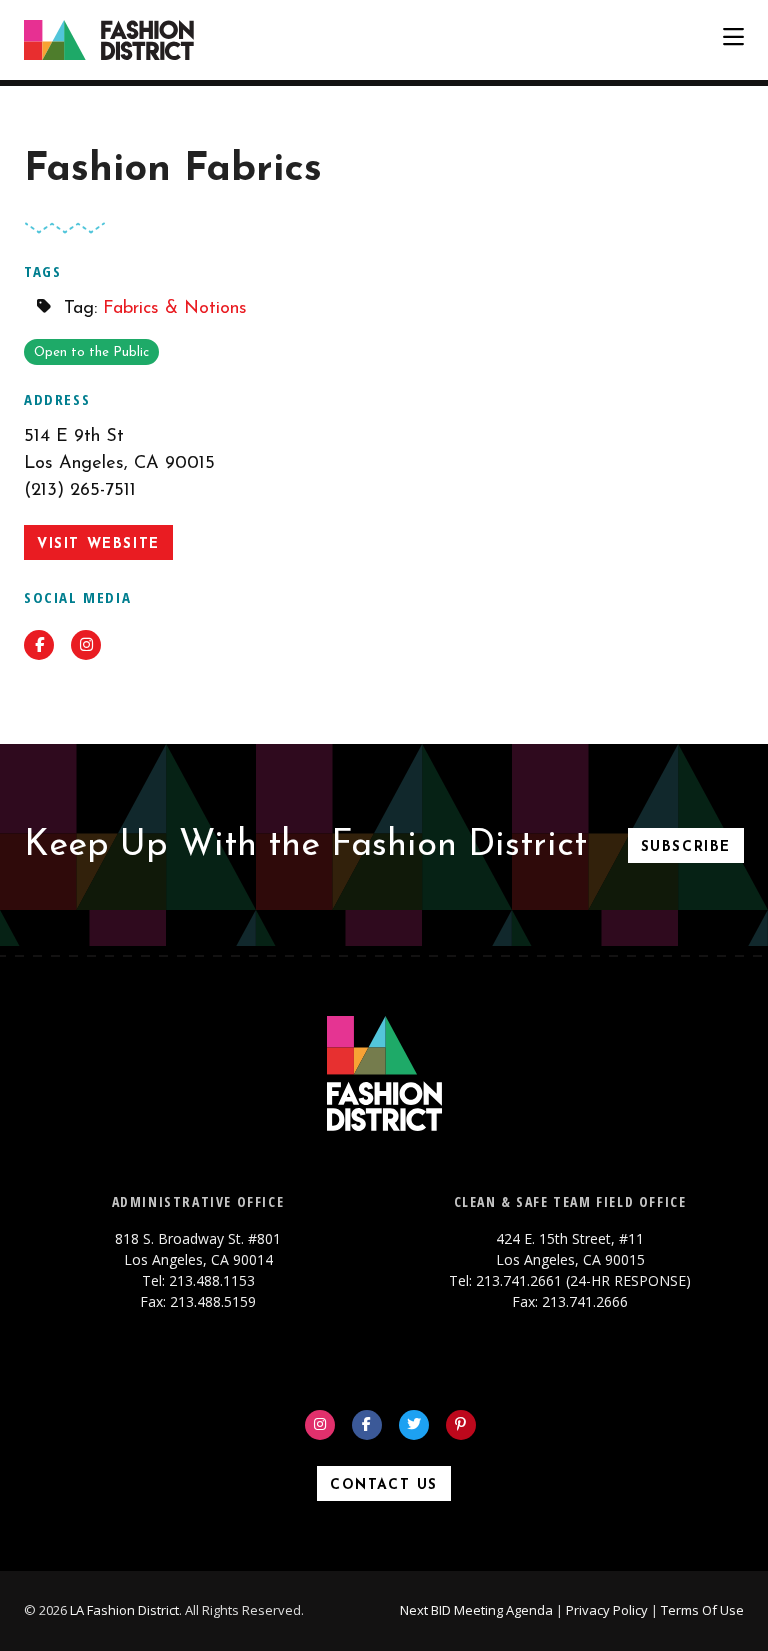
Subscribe (686, 847)
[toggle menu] (733, 40)
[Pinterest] (461, 1425)
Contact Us (384, 1485)
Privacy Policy (607, 1610)
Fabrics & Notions (175, 309)
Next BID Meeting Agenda (476, 1610)
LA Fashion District (124, 1610)
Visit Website (98, 544)
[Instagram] (320, 1425)
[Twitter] (414, 1425)
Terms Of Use (702, 1610)
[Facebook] (367, 1425)
